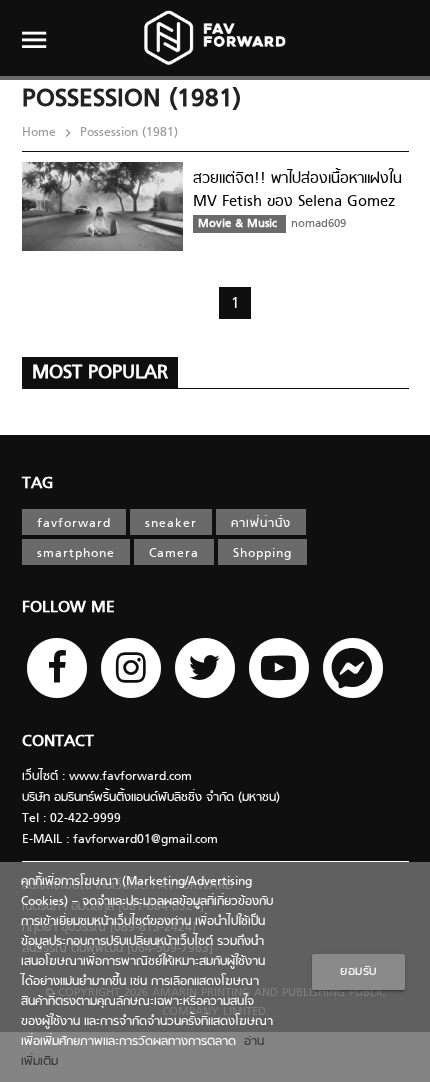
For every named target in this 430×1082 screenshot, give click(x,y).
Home (41, 133)
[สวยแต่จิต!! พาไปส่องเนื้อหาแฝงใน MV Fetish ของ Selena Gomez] (102, 248)
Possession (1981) (127, 133)
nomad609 (318, 224)
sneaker (171, 524)
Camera (174, 554)
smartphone (76, 554)
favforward (74, 524)
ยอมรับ (358, 972)
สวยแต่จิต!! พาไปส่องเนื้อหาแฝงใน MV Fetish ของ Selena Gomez (297, 190)
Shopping (262, 554)
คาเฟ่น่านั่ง (261, 524)
